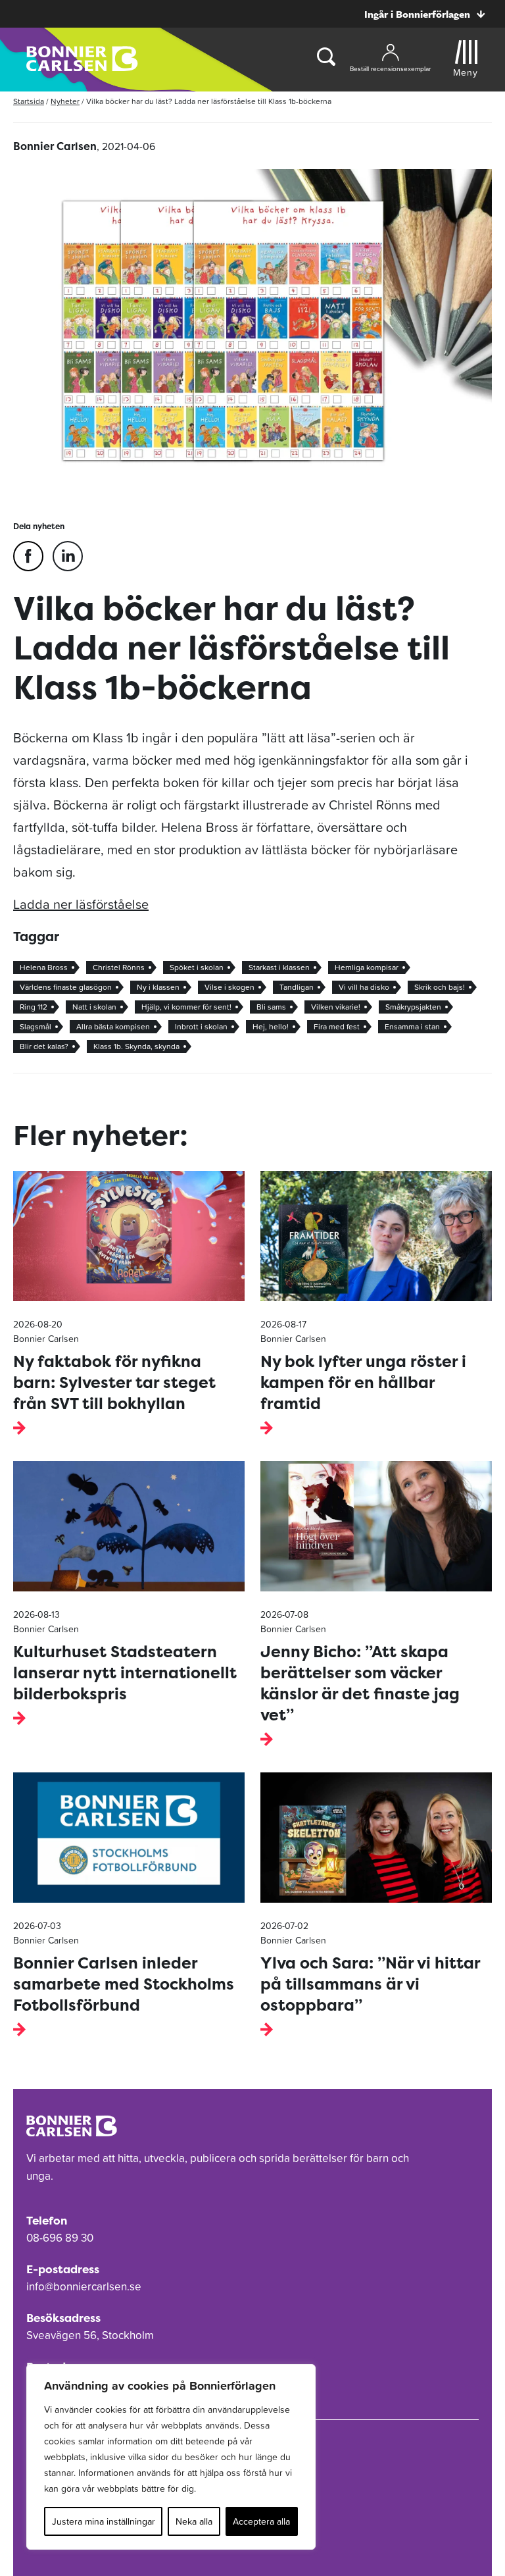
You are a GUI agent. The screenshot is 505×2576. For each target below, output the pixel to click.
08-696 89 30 (60, 2238)
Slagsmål (36, 1027)
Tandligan (297, 987)
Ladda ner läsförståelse (81, 904)
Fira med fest (337, 1027)
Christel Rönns (119, 967)
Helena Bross (44, 967)
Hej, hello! (271, 1027)
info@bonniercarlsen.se (84, 2286)
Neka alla (194, 2521)
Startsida (29, 101)
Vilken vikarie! (336, 1007)
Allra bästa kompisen (113, 1027)
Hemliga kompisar (367, 967)
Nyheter (65, 101)
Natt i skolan (94, 1007)
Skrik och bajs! (440, 987)
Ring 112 (34, 1007)
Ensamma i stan (412, 1027)
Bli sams (271, 1007)
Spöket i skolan (197, 967)
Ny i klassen (158, 987)
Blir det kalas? (44, 1046)
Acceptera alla (261, 2521)
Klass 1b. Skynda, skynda (136, 1046)
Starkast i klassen (279, 967)
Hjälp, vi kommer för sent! (186, 1007)
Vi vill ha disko (364, 987)
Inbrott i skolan (201, 1027)
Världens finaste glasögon (66, 987)
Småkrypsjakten (413, 1007)
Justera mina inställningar (104, 2521)
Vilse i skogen (229, 987)
